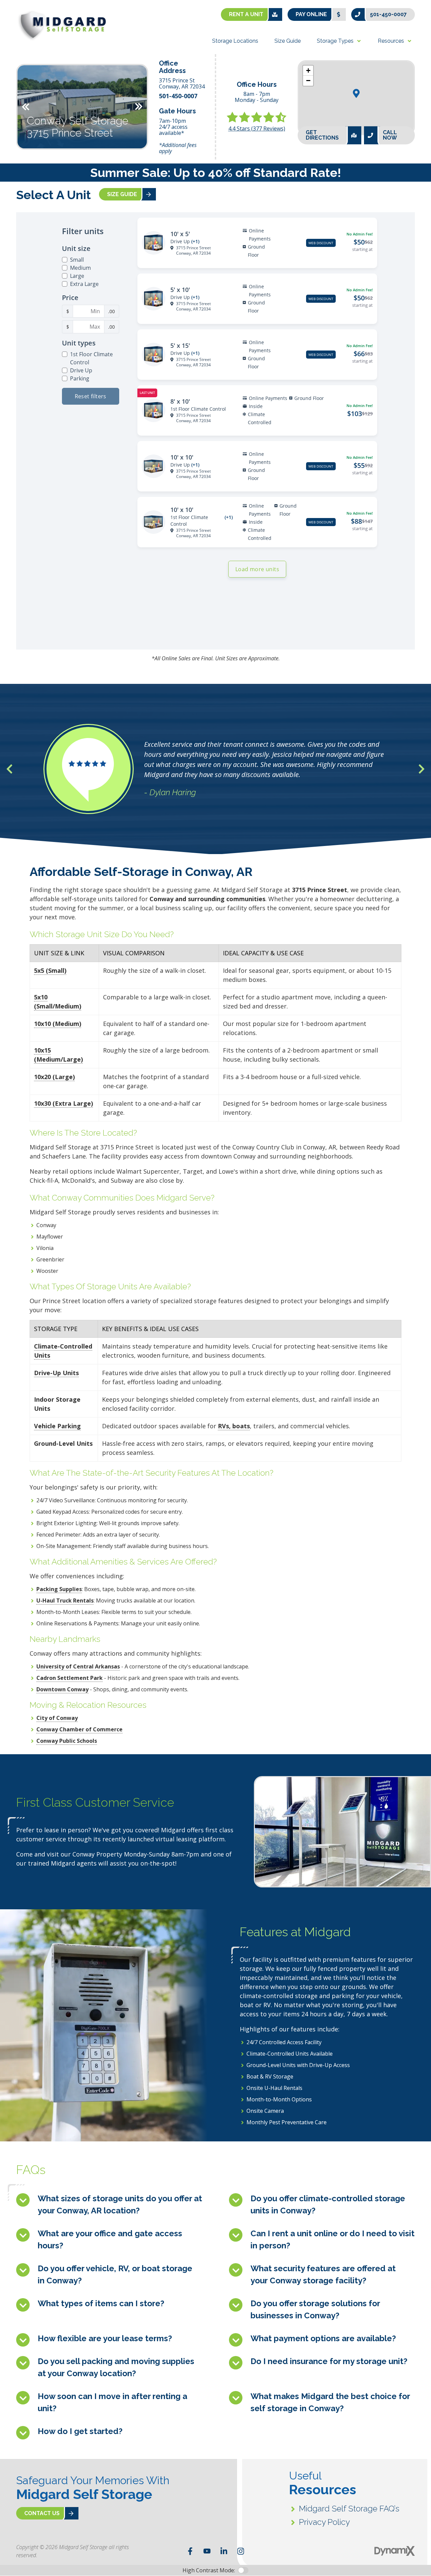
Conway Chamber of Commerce (79, 1729)
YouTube (207, 2551)
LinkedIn (224, 2551)
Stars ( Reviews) (257, 128)
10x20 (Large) (54, 1077)
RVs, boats (234, 1426)
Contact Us (42, 2513)
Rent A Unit (246, 14)
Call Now (390, 135)
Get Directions (322, 135)
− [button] (308, 81)
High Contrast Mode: (209, 2570)
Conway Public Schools (67, 1741)
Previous (26, 107)
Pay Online (311, 14)
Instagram (241, 2551)
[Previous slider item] (9, 769)
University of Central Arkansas (78, 1666)
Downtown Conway (62, 1689)
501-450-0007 (388, 14)
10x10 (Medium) (58, 1024)
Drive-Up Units (56, 1373)
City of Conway (57, 1718)
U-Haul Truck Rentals (65, 1600)
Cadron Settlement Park (70, 1678)
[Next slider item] (422, 769)
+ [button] (308, 70)
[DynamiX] (395, 2551)
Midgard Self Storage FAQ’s (349, 2509)
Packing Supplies (59, 1589)
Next (139, 107)
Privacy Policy (324, 2522)
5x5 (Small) (50, 970)
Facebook (190, 2551)
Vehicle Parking (57, 1426)
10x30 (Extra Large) (63, 1103)
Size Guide (122, 194)
